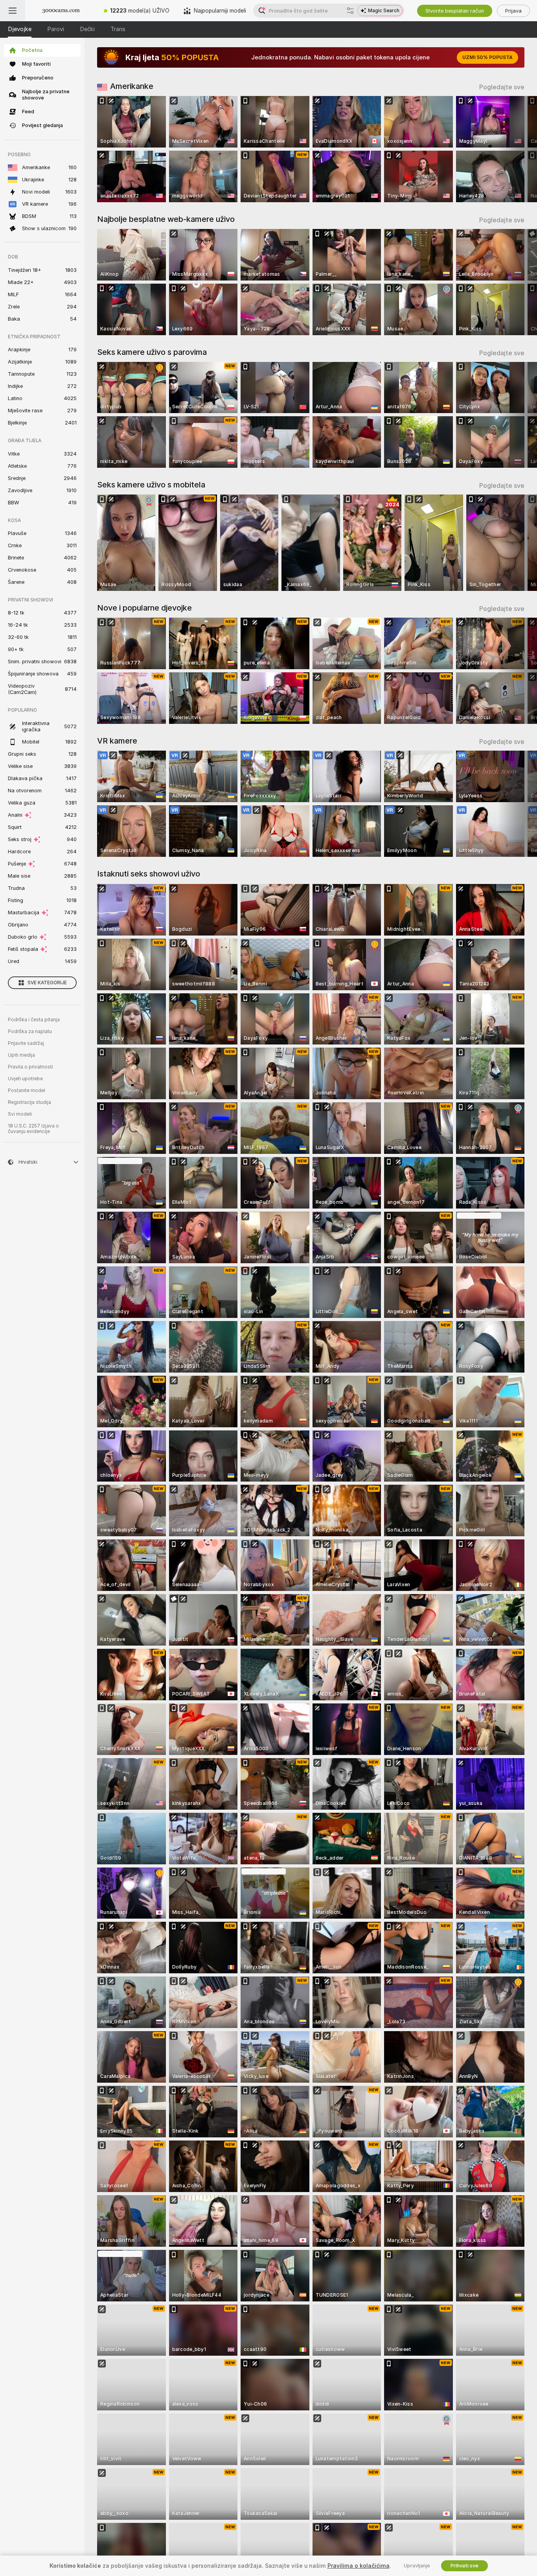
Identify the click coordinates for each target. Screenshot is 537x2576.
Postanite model (27, 1091)
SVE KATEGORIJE (47, 983)
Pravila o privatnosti (30, 1067)
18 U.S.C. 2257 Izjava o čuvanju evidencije (33, 1129)
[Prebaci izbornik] (13, 11)
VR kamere (117, 741)
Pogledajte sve (502, 87)
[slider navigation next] (517, 149)
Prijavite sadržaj (26, 1043)
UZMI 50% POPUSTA (487, 57)
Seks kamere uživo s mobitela (151, 485)
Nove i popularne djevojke (144, 608)
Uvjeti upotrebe (25, 1079)
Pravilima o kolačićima (359, 2566)
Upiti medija (21, 1055)
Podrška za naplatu (30, 1032)
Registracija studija (29, 1102)
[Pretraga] (350, 11)
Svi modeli (20, 1114)
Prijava (513, 11)
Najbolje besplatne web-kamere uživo (166, 219)
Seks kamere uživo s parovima (152, 352)
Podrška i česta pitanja (34, 1020)
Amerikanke (132, 86)
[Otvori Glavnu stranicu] (61, 11)
